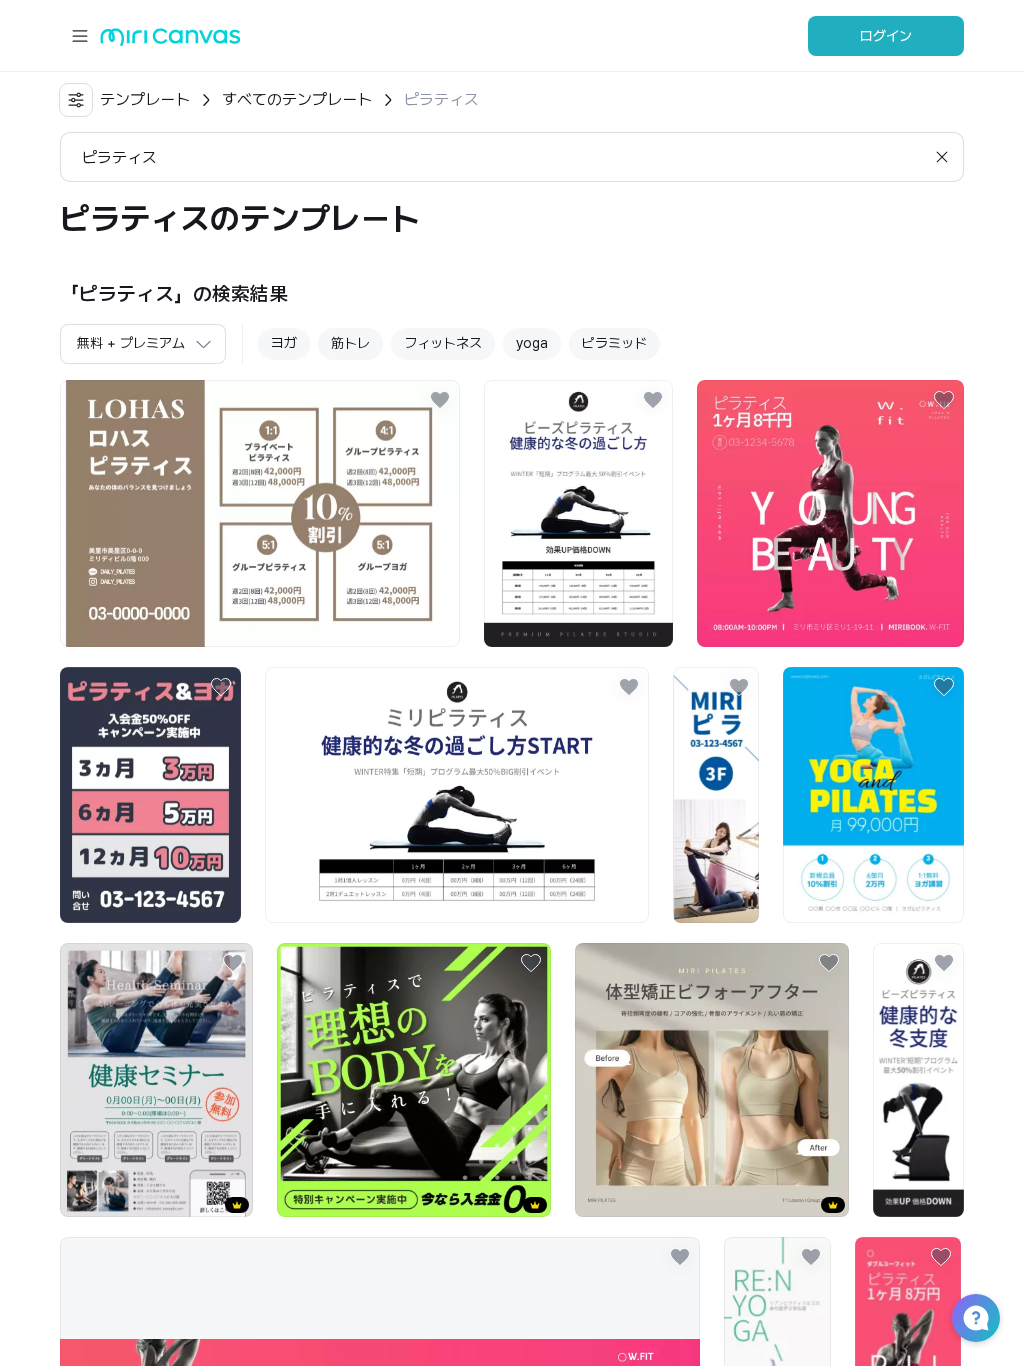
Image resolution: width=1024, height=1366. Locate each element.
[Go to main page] (170, 41)
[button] (976, 1318)
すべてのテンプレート (297, 99)
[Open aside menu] (80, 36)
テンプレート (145, 99)
